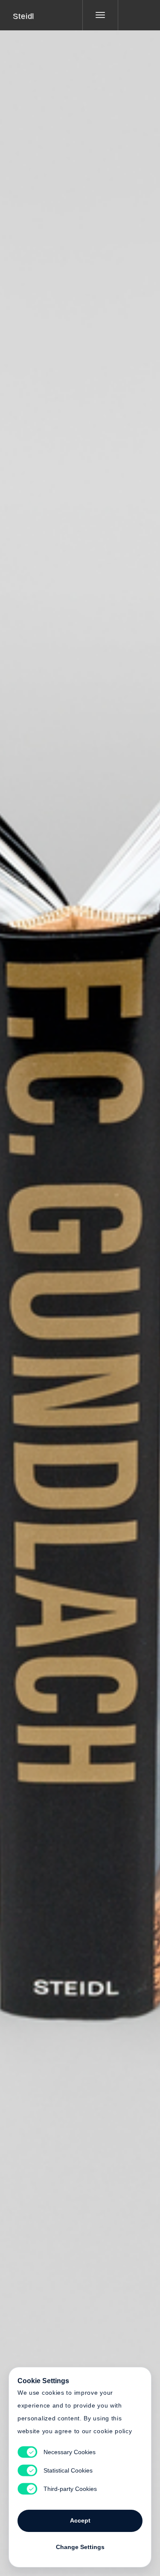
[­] (133, 15)
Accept (80, 2520)
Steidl (23, 16)
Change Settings (80, 2547)
